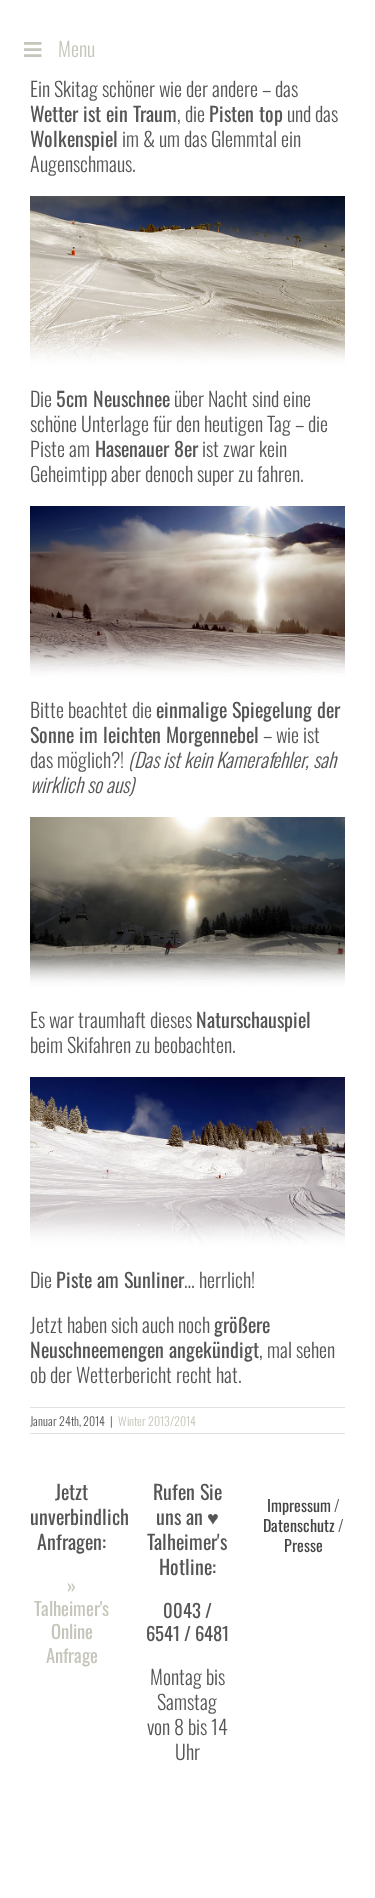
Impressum (299, 1505)
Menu (76, 48)
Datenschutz (299, 1525)
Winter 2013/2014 (157, 1420)
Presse (303, 1545)
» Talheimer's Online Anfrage (71, 1619)
